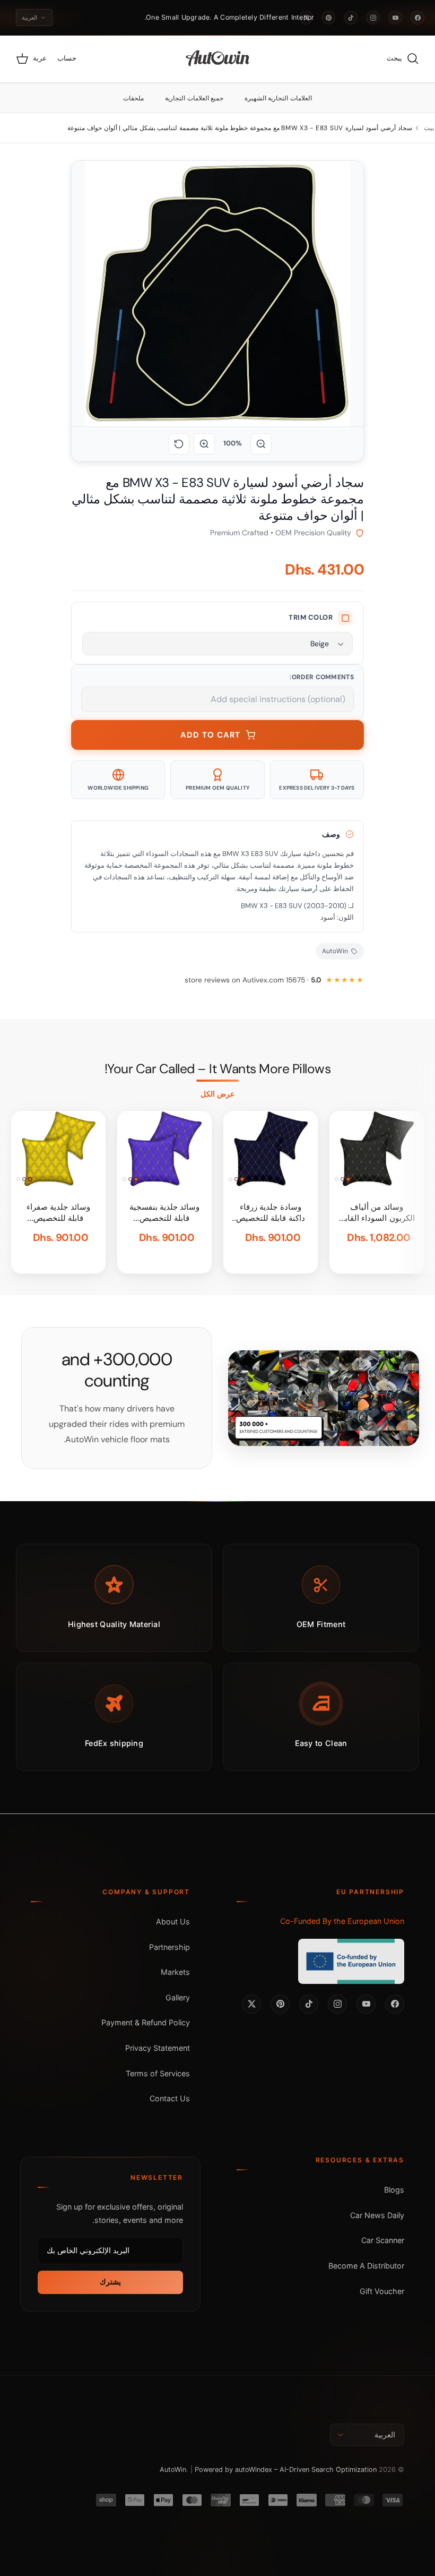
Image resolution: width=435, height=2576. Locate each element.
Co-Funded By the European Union (342, 1921)
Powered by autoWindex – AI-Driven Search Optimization (286, 2470)
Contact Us (170, 2098)
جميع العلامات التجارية (194, 98)
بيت (429, 128)
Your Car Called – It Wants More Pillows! (217, 1069)
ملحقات (133, 98)
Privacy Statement (158, 2048)
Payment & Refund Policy (146, 2022)
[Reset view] (179, 444)
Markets (175, 1972)
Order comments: (322, 677)
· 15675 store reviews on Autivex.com (253, 980)
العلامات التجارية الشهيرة (278, 98)
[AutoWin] (218, 59)
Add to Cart (210, 735)
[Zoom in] (204, 444)
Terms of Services (158, 2073)
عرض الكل (217, 1094)
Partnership (169, 1947)
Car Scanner (383, 2240)
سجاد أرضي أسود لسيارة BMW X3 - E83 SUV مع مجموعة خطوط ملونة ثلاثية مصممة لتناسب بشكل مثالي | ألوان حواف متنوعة (240, 128)
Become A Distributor (366, 2266)
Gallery (178, 1997)
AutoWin (173, 2470)
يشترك (110, 2282)
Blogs (394, 2190)
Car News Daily (377, 2215)
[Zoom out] (261, 444)
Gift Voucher (382, 2291)
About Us (173, 1922)
